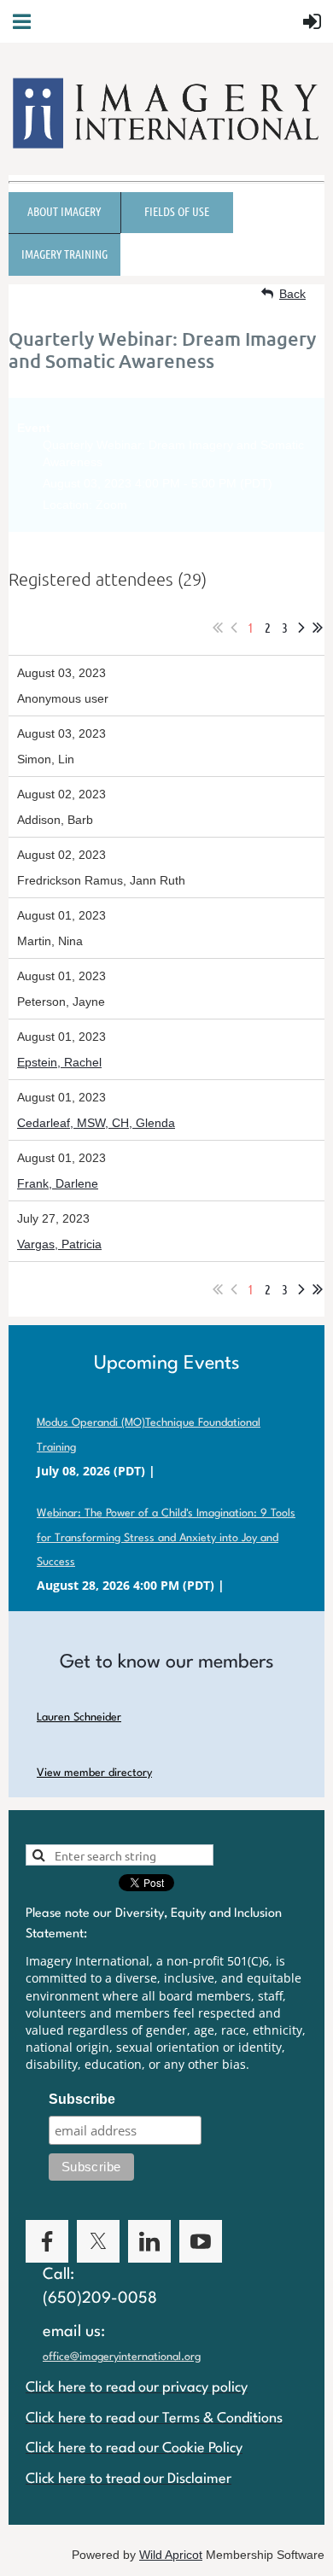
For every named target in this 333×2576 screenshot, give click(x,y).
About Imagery (64, 211)
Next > (301, 628)
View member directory (94, 1773)
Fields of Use (177, 211)
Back (292, 294)
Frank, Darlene (58, 1183)
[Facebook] (47, 2241)
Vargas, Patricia (59, 1244)
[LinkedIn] (149, 2241)
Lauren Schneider (79, 1717)
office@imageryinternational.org (122, 2357)
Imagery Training (64, 254)
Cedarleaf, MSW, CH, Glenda (96, 1123)
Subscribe (82, 2099)
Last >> (318, 628)
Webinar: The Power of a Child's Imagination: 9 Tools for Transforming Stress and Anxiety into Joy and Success (166, 1538)
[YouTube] (201, 2241)
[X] (98, 2241)
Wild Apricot (171, 2555)
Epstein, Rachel (59, 1062)
